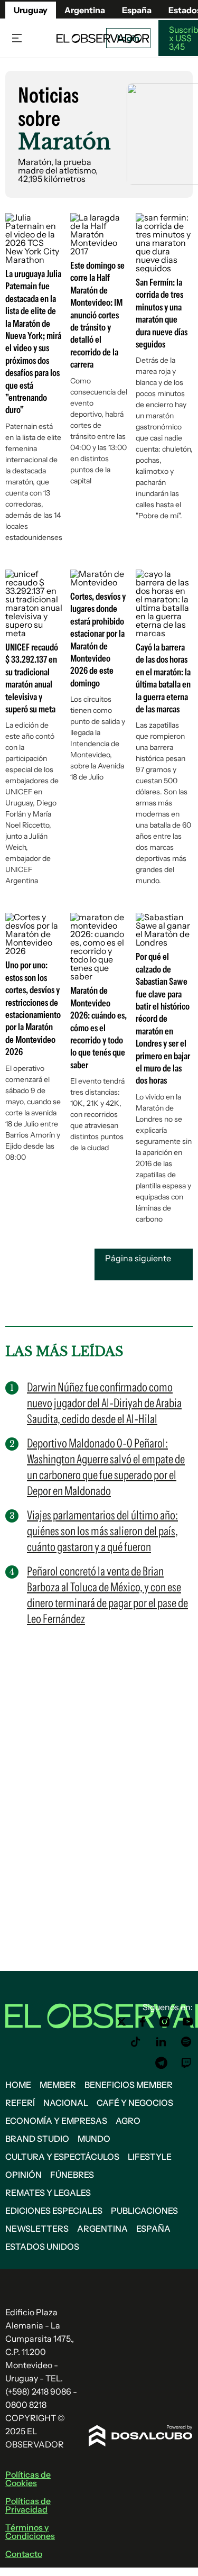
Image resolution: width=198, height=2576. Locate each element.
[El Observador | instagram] (165, 2022)
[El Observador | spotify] (186, 2042)
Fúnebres (72, 2175)
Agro (128, 2121)
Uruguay (31, 10)
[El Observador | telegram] (161, 2063)
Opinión (23, 2175)
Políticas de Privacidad (28, 2505)
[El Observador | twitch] (186, 2063)
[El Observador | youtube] (188, 2022)
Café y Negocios (135, 2103)
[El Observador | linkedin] (161, 2042)
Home (18, 2085)
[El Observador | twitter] (121, 2022)
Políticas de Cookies (28, 2479)
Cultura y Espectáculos (62, 2157)
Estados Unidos (42, 2247)
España (153, 2229)
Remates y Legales (48, 2193)
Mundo (94, 2139)
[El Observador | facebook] (143, 2022)
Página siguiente (138, 1258)
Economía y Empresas (56, 2121)
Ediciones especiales (54, 2211)
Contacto (24, 2554)
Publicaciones (144, 2211)
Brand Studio (37, 2139)
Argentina (102, 2229)
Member (58, 2085)
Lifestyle (150, 2157)
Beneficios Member (129, 2085)
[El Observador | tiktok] (136, 2042)
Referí (20, 2103)
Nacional (66, 2103)
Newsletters (37, 2229)
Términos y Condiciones (30, 2532)
